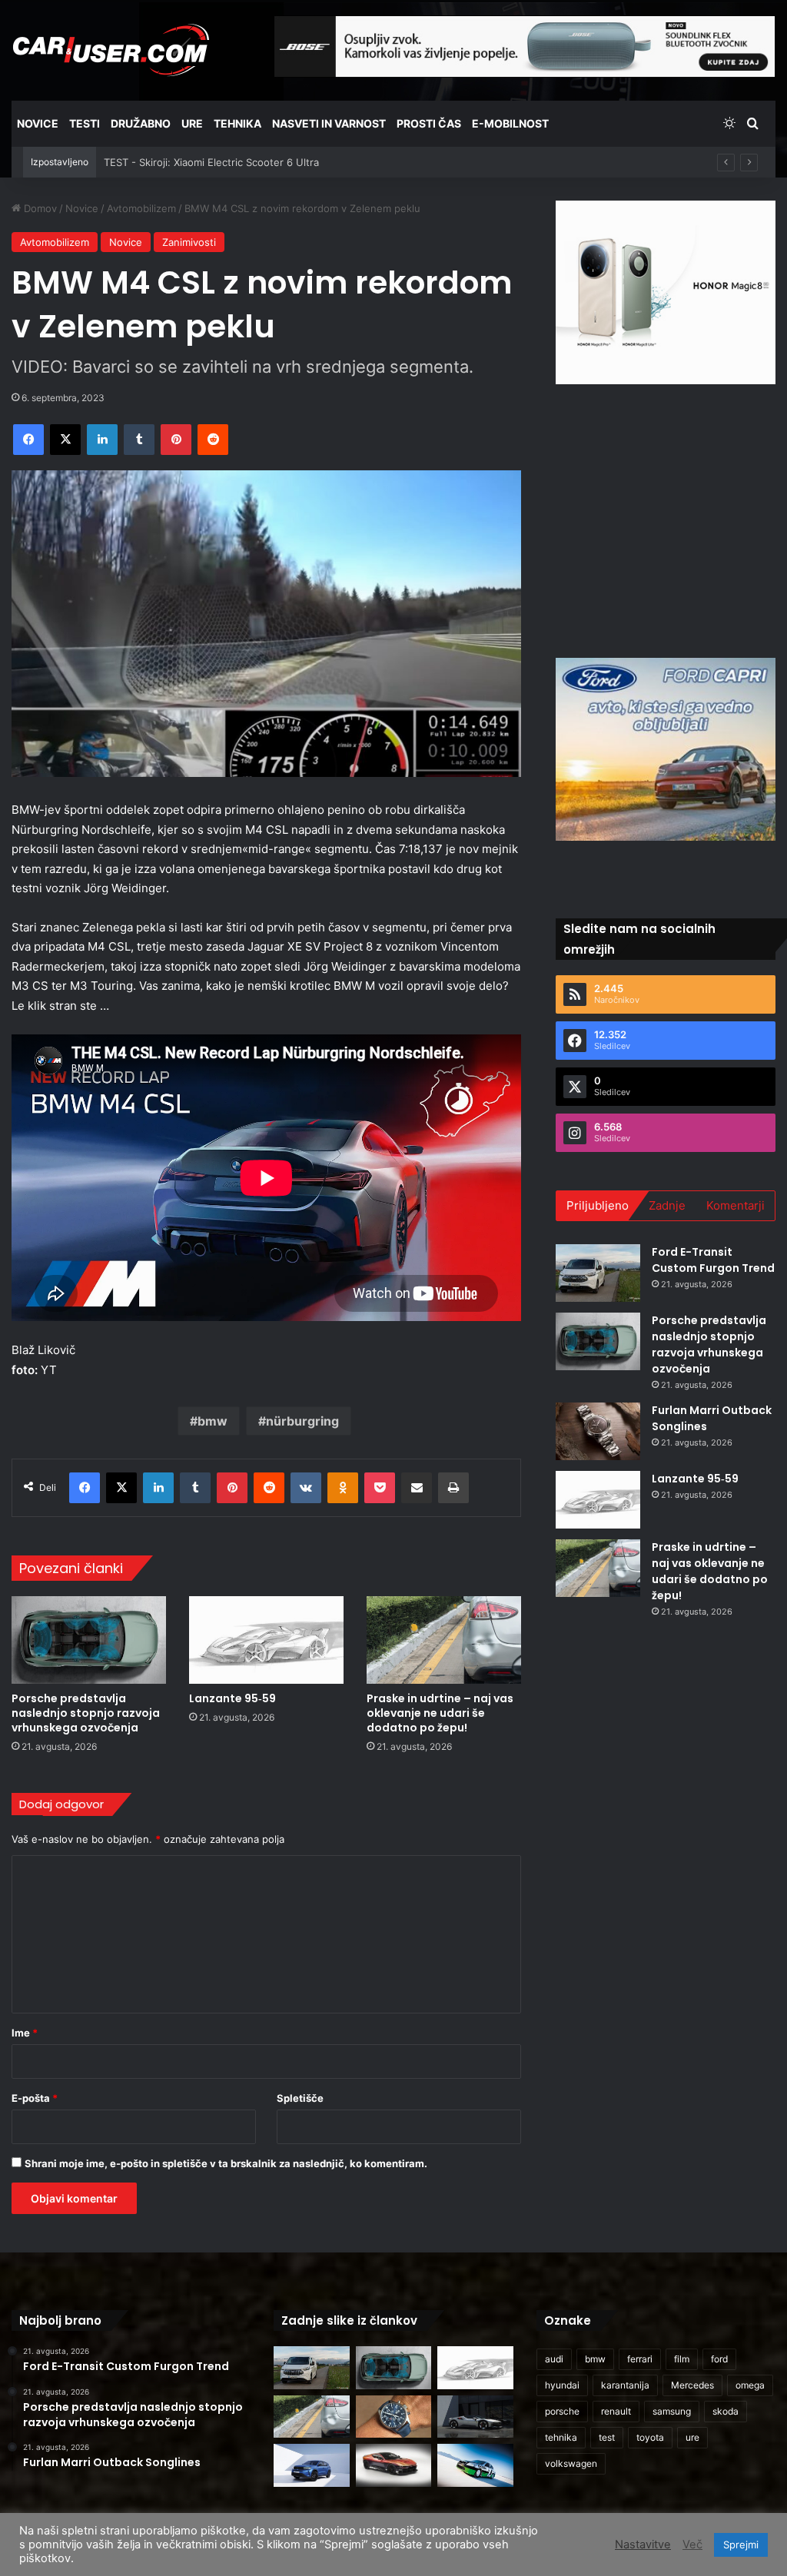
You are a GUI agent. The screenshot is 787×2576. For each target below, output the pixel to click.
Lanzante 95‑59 (232, 1698)
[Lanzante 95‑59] (266, 1640)
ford (719, 2359)
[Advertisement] (671, 519)
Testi (85, 123)
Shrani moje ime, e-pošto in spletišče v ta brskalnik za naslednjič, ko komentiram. (226, 2163)
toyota (650, 2437)
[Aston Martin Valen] (393, 2465)
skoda (726, 2411)
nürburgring (302, 1421)
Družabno (141, 123)
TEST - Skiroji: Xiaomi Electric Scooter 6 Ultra (211, 162)
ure (692, 2437)
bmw (213, 1421)
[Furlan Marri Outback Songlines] (598, 1431)
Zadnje (667, 1205)
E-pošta (35, 2098)
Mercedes (692, 2385)
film (682, 2359)
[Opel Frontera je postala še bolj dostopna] (311, 2465)
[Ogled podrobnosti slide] (666, 292)
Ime (25, 2033)
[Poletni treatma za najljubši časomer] (393, 2417)
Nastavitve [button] (643, 2544)
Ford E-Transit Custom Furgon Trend (713, 1260)
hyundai (562, 2385)
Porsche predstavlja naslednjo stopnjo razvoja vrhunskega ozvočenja (86, 1713)
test (607, 2437)
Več (692, 2544)
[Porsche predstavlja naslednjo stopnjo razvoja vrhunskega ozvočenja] (89, 1640)
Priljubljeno (598, 1205)
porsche (562, 2411)
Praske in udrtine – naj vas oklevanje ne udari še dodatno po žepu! (440, 1713)
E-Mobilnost (510, 123)
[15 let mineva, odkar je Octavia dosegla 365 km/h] (475, 2465)
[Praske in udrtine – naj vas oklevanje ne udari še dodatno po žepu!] (444, 1640)
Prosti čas (429, 123)
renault (616, 2411)
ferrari (640, 2359)
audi (554, 2359)
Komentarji (736, 1205)
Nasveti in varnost (329, 123)
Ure (192, 123)
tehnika (561, 2437)
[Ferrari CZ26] (475, 2417)
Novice (38, 123)
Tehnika (237, 123)
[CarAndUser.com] (111, 50)
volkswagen (571, 2463)
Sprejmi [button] (741, 2544)
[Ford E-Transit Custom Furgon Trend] (598, 1273)
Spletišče (300, 2098)
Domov (39, 208)
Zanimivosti (189, 242)
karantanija (625, 2385)
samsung (672, 2411)
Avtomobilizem (141, 208)
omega (750, 2385)
